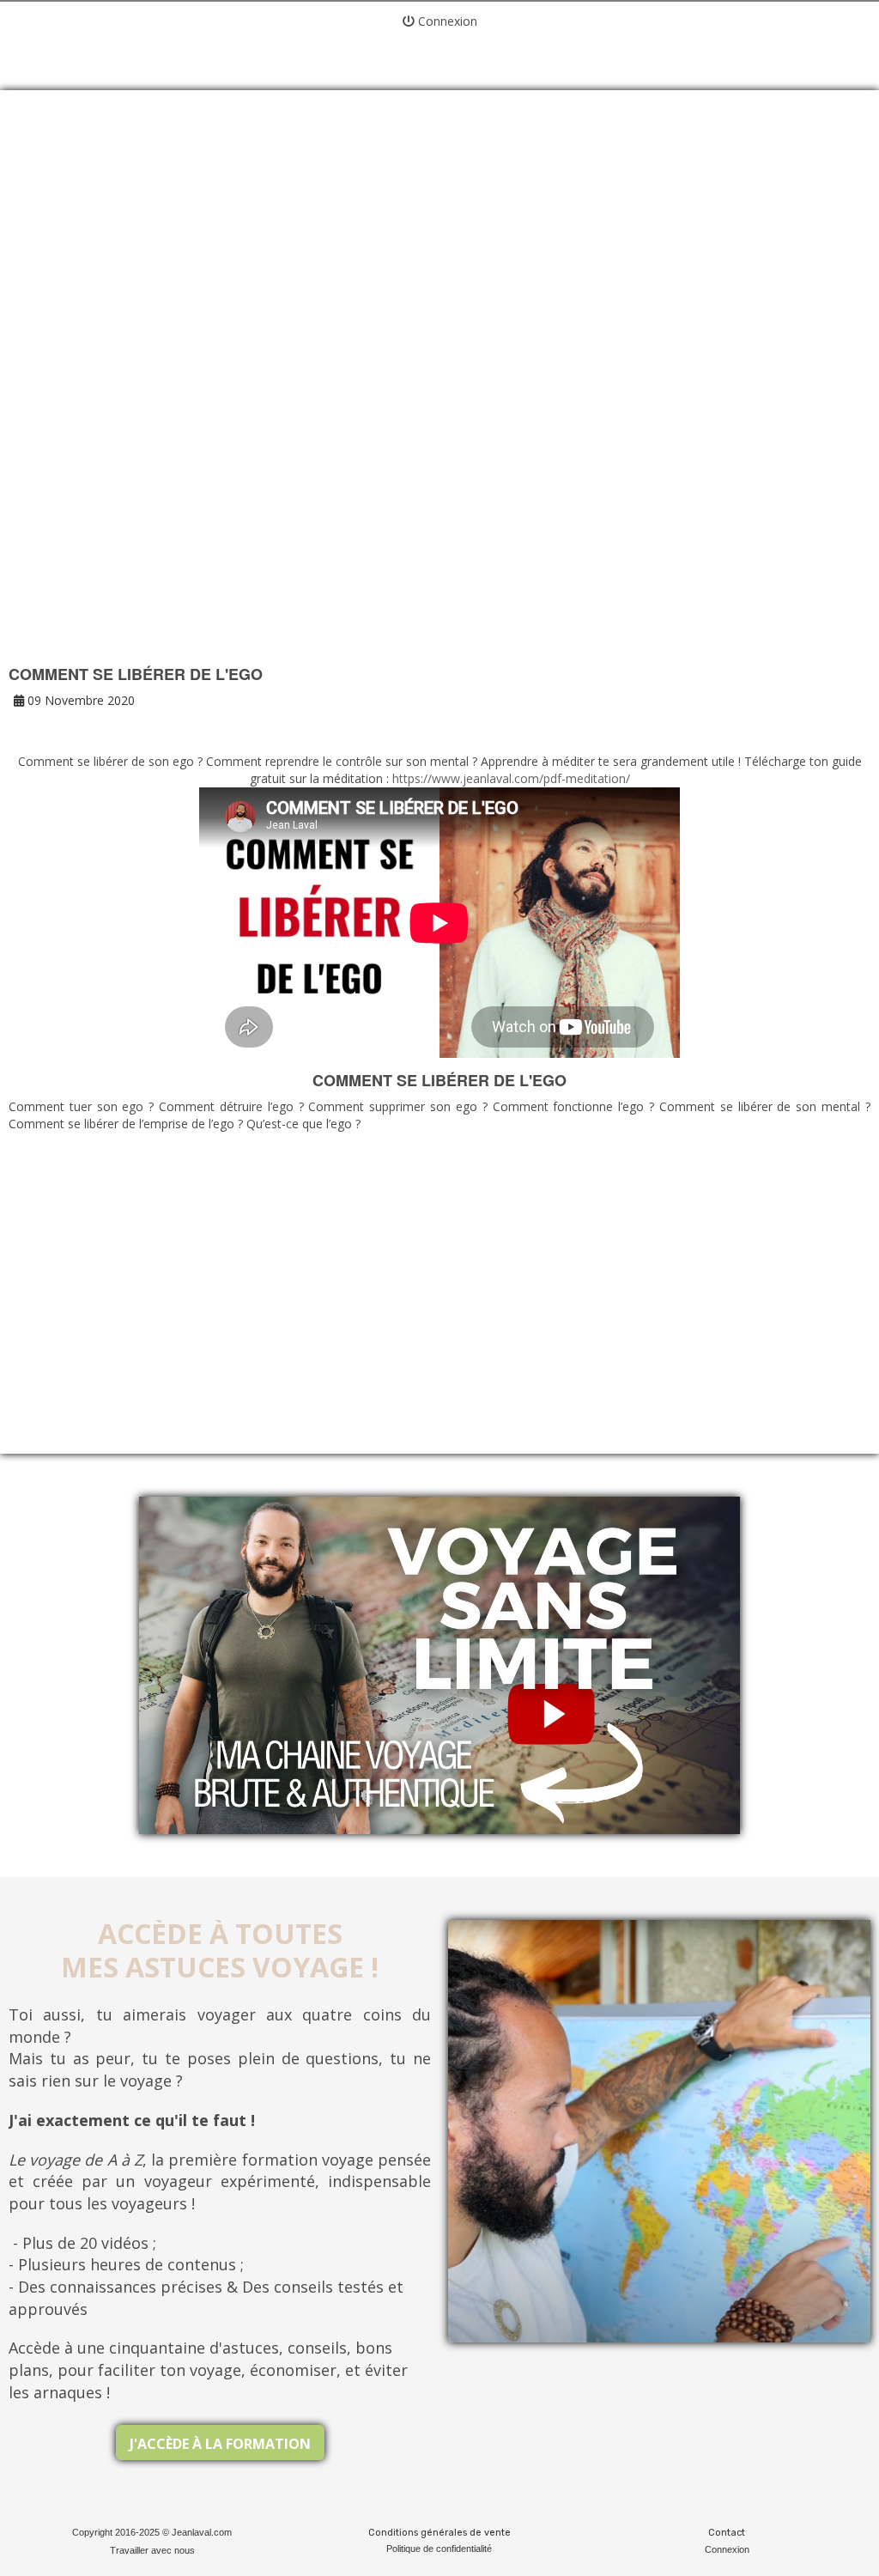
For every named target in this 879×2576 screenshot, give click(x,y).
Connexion (446, 21)
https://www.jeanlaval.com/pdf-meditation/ (511, 778)
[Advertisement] (439, 249)
